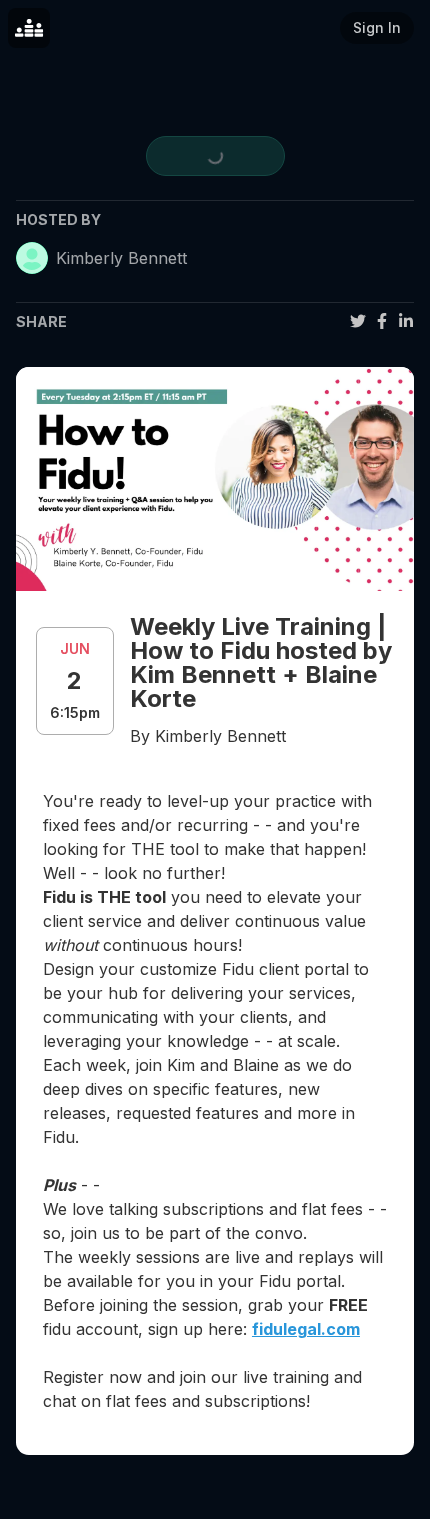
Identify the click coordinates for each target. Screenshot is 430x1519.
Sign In (377, 27)
